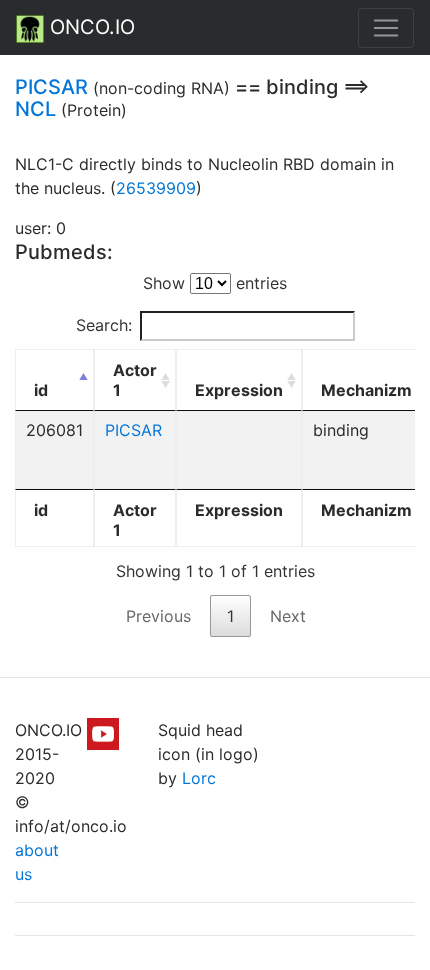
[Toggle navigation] (386, 28)
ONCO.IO (89, 27)
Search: (104, 325)
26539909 (156, 188)
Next (288, 616)
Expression (239, 390)
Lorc (199, 778)
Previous (158, 616)
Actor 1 (135, 380)
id (41, 390)
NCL (35, 109)
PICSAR (51, 87)
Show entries (215, 283)
